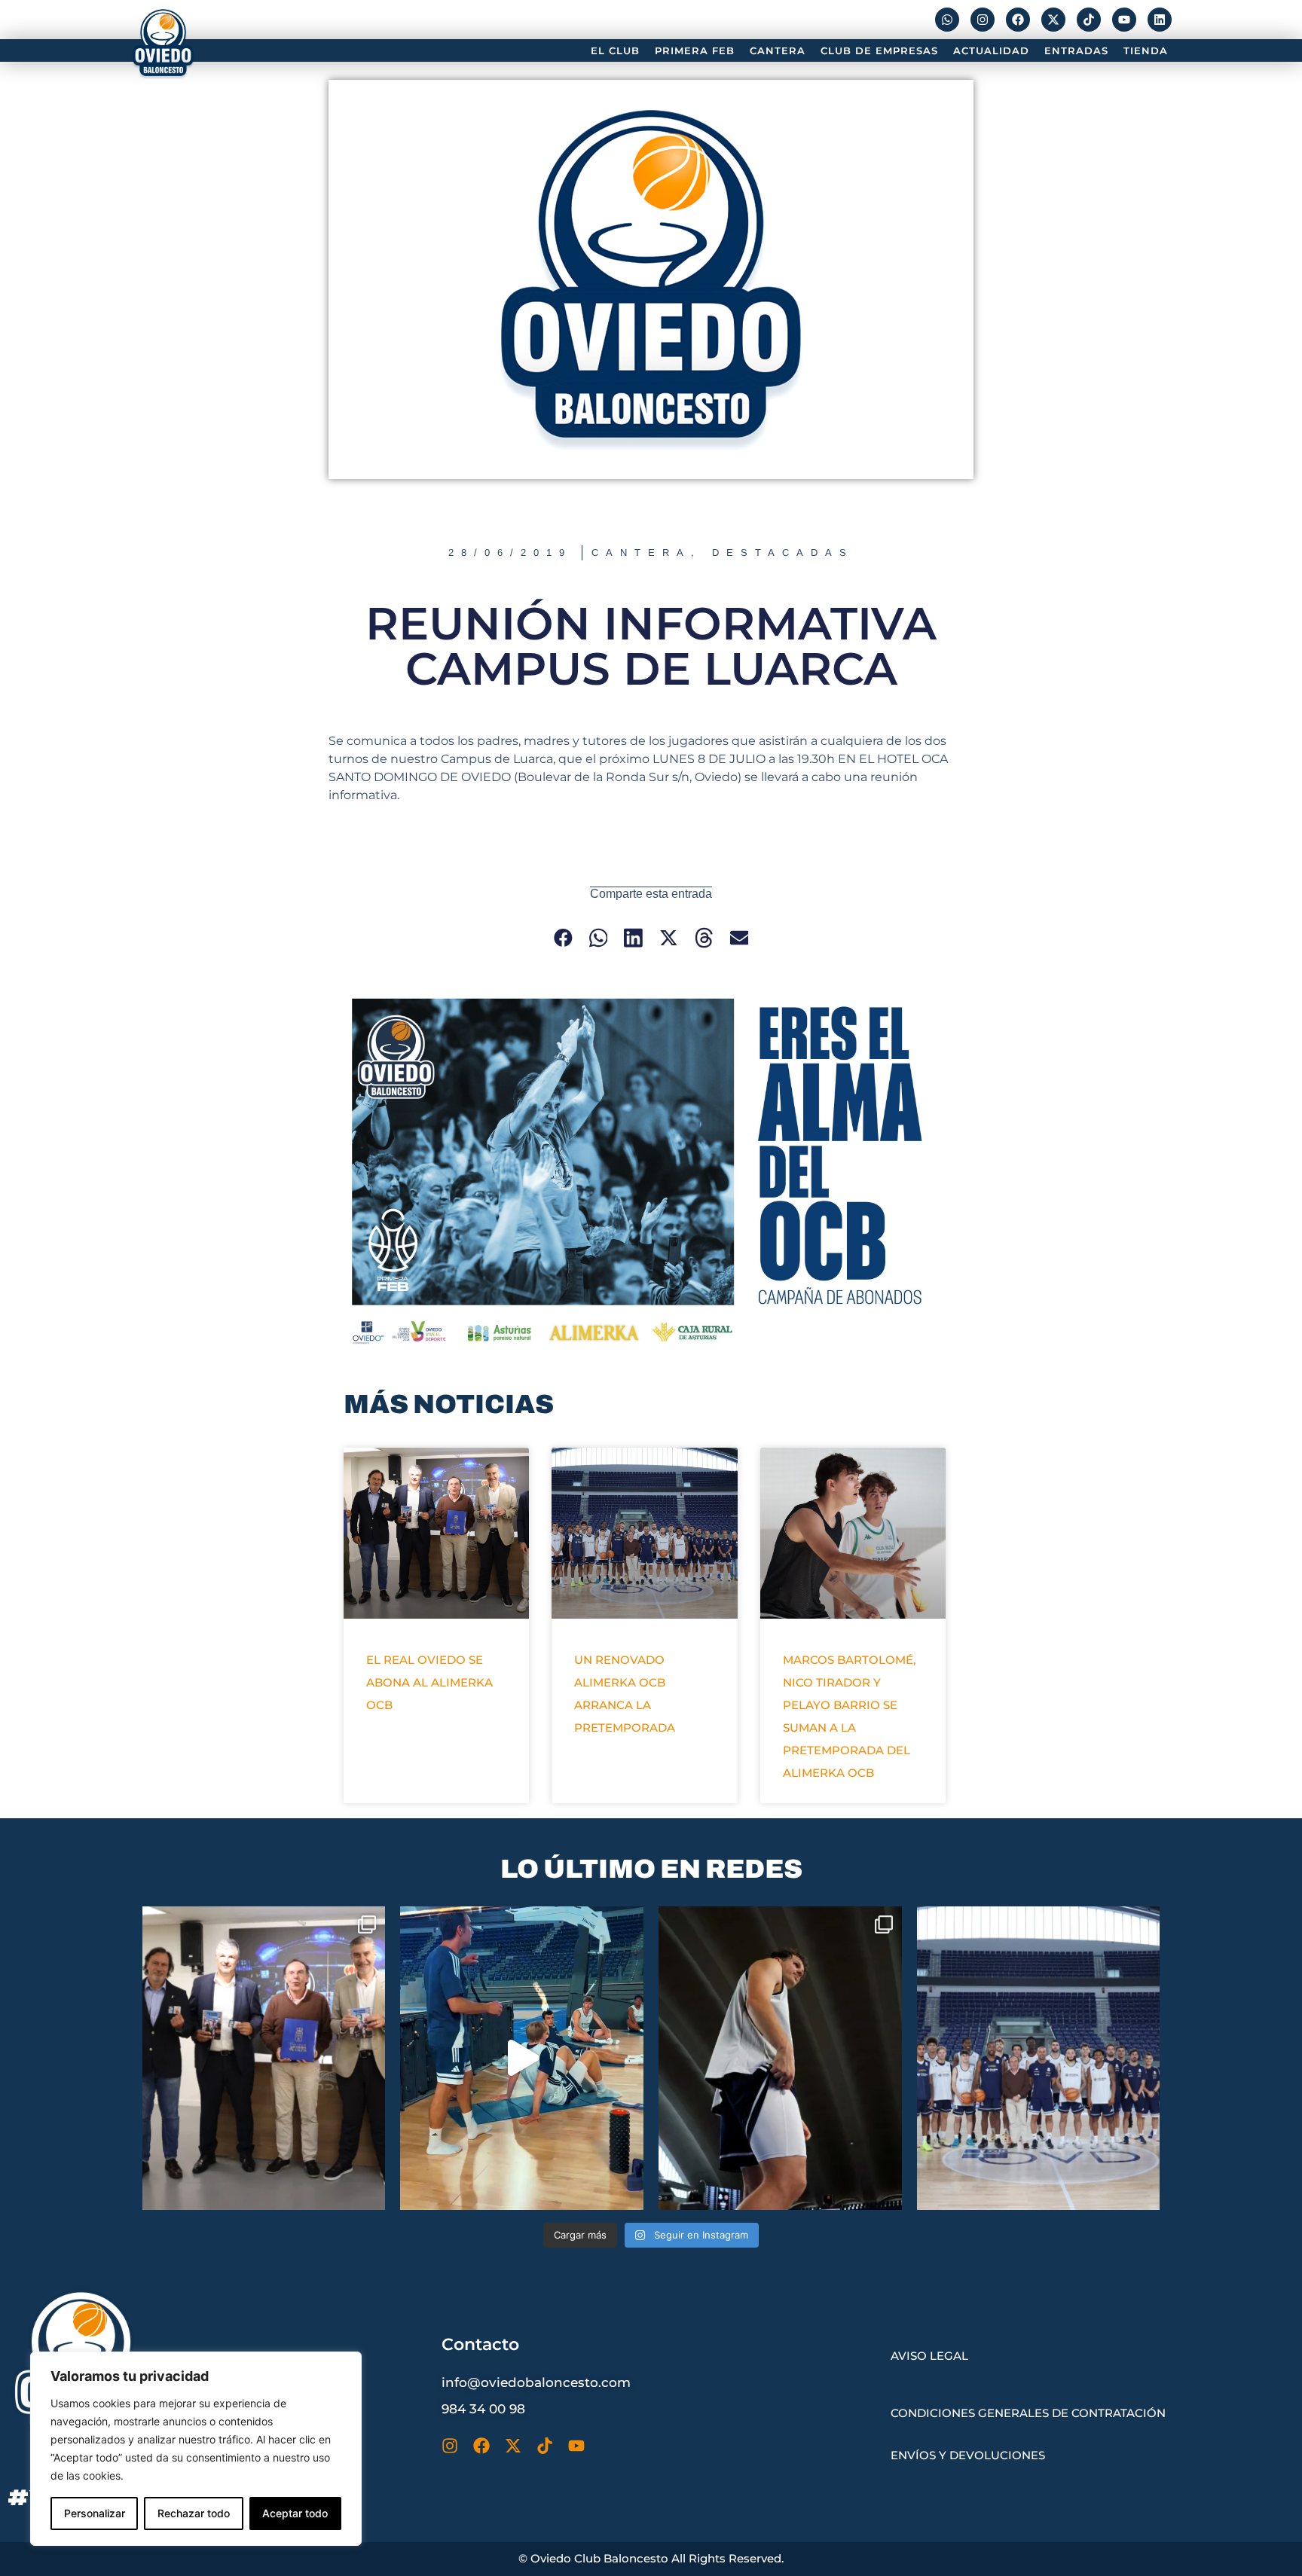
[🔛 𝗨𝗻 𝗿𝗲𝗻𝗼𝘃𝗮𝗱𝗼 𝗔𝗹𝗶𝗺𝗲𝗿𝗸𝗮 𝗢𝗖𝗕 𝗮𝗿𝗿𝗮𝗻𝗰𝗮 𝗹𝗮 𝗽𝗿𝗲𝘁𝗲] (1039, 2058)
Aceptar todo (295, 2513)
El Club (615, 50)
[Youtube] (1124, 20)
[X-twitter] (1053, 20)
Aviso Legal (929, 2356)
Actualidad (991, 50)
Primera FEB (695, 50)
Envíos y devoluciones (968, 2455)
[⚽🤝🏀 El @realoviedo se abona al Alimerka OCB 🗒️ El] (264, 2058)
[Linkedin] (1160, 20)
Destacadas (783, 552)
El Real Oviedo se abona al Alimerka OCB (429, 1682)
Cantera (778, 50)
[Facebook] (1018, 20)
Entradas (1076, 50)
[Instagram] (983, 20)
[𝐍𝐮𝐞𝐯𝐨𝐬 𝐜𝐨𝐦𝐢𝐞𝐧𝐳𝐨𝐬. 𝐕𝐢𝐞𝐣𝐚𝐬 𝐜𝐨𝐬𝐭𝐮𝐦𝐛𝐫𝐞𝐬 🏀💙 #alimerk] (780, 2058)
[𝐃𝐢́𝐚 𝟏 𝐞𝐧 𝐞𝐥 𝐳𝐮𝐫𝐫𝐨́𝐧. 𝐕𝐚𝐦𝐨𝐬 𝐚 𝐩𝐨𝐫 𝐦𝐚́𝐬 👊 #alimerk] (522, 2058)
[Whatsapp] (947, 20)
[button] (563, 938)
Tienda (1146, 50)
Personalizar (95, 2513)
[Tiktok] (1089, 20)
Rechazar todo (194, 2513)
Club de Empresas (879, 50)
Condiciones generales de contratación (1028, 2413)
